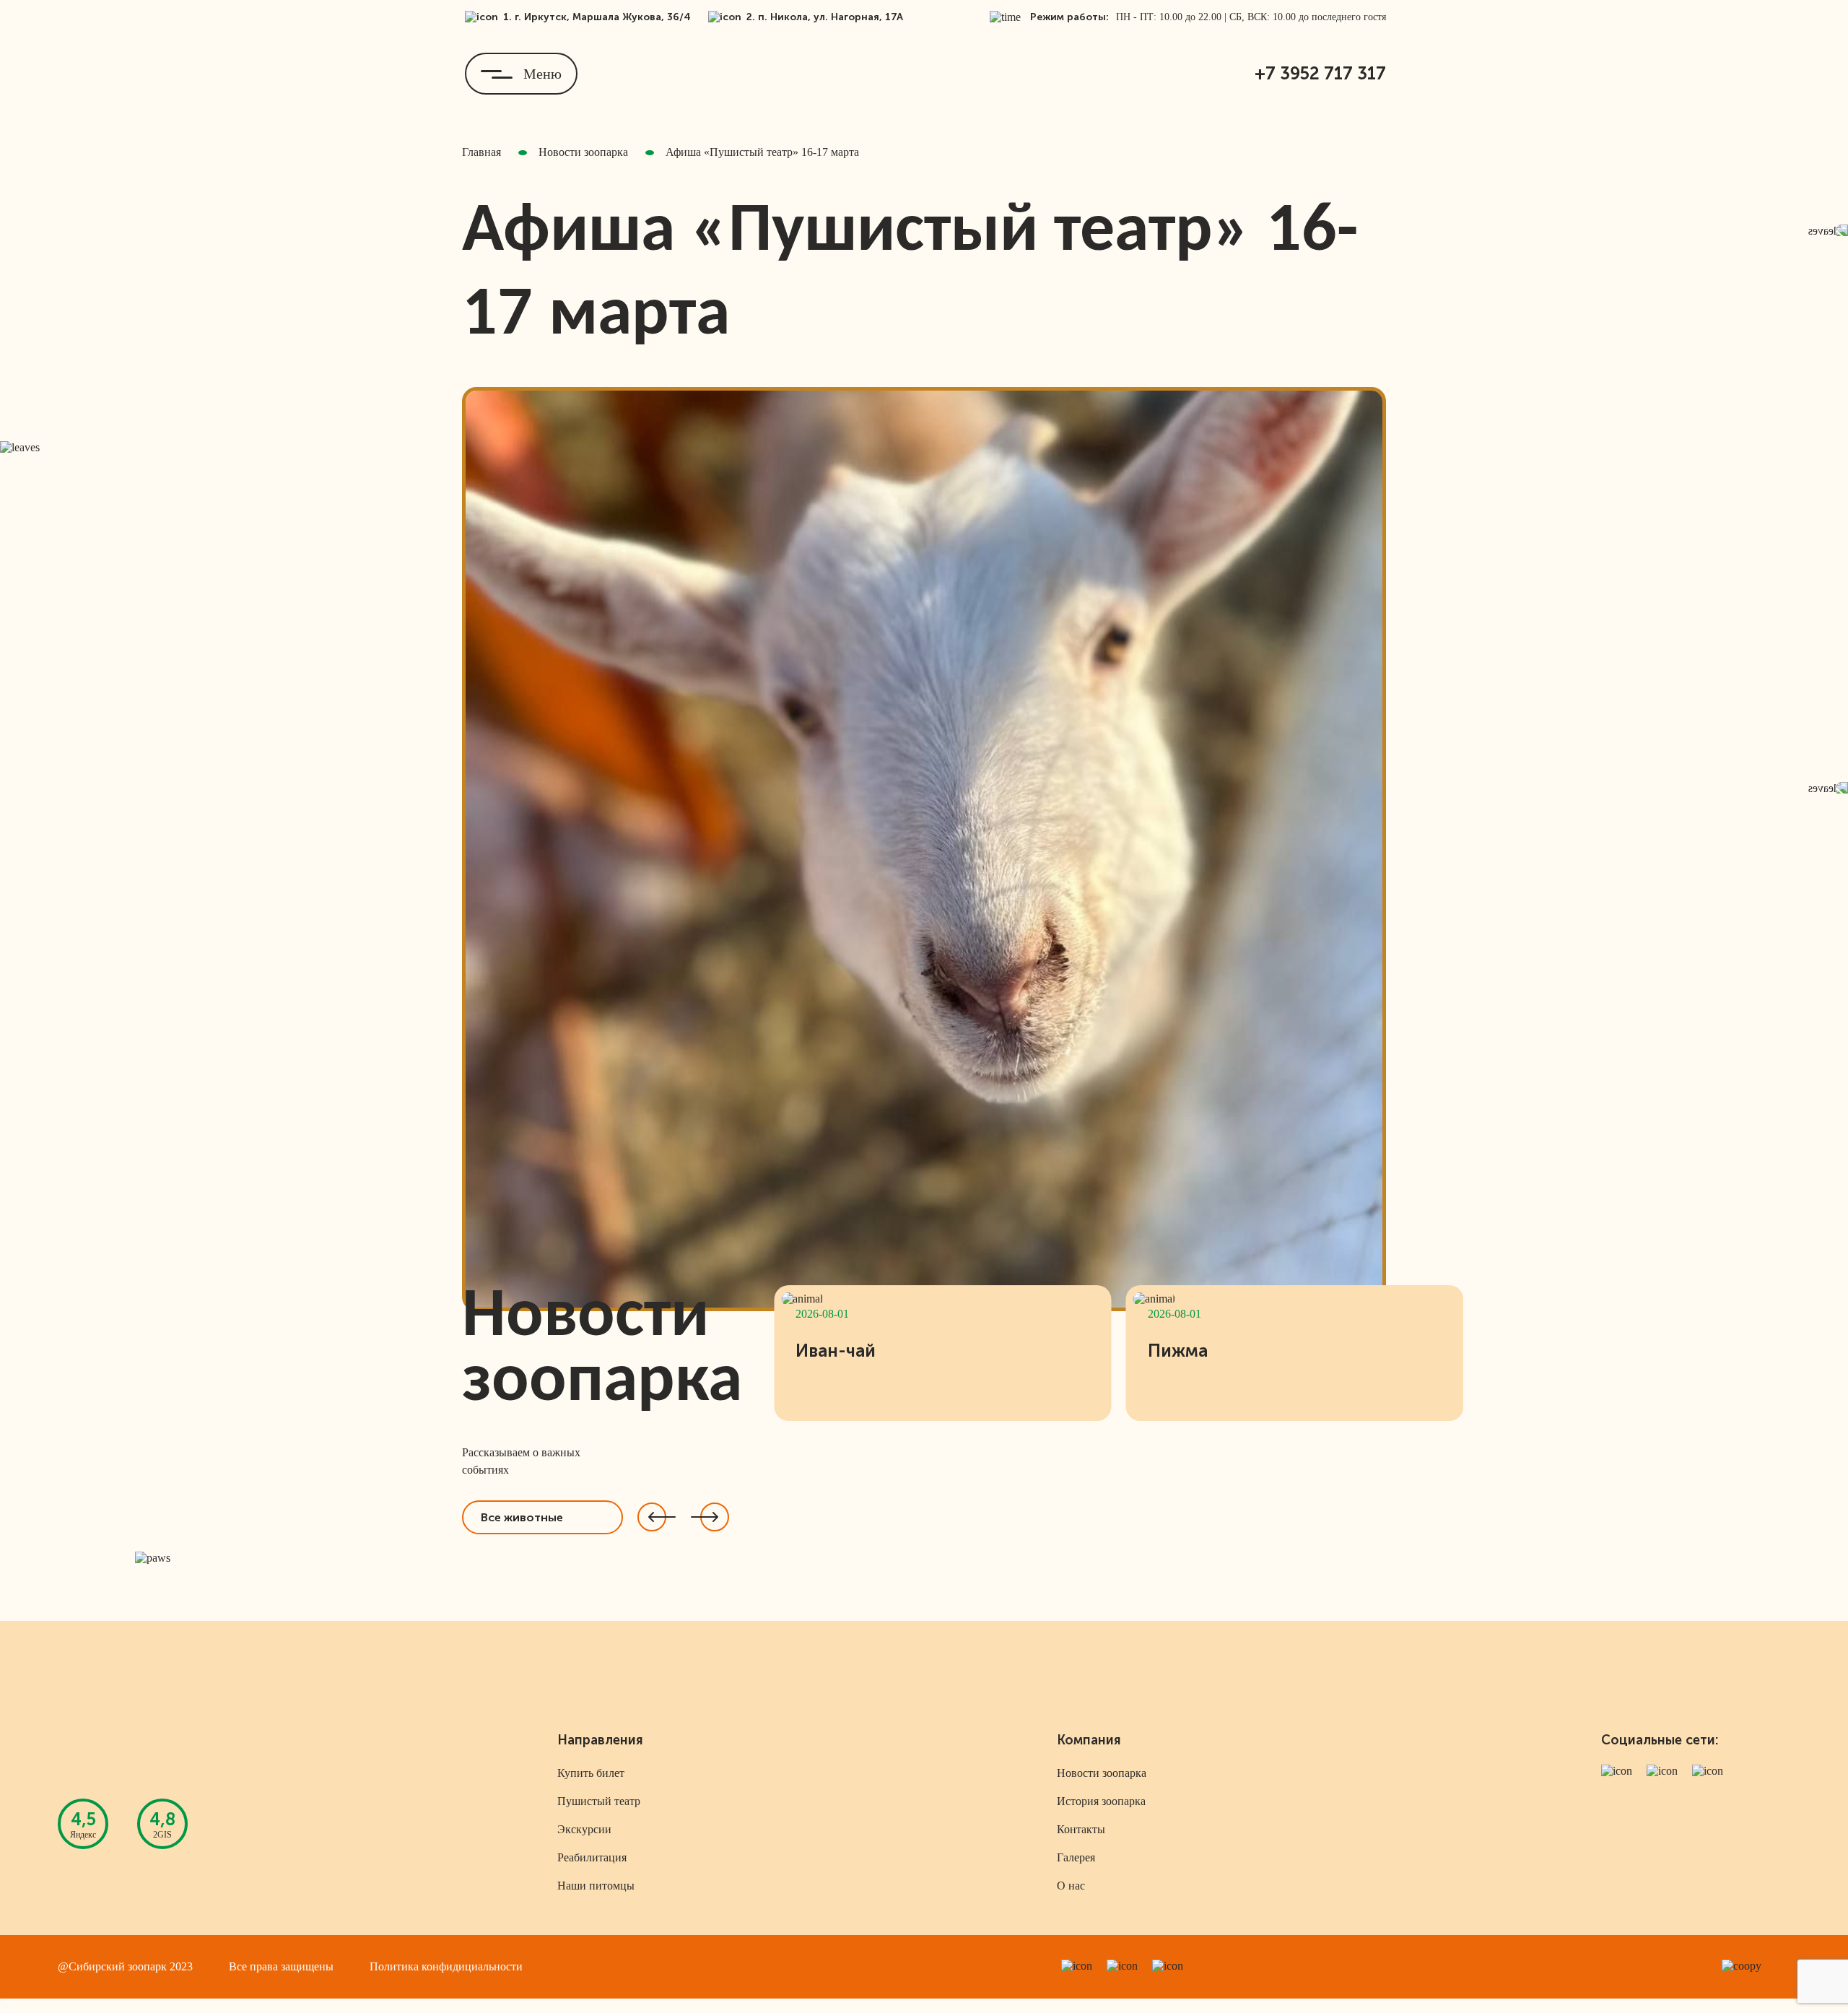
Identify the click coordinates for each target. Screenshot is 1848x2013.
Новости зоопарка (1102, 1773)
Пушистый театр (599, 1801)
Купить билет (591, 1773)
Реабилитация (592, 1857)
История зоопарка (1101, 1801)
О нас (1071, 1886)
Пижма (1178, 1351)
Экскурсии (584, 1829)
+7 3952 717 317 (1320, 73)
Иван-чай (836, 1351)
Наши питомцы (596, 1886)
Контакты (1081, 1829)
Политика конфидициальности (446, 1966)
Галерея (1076, 1857)
